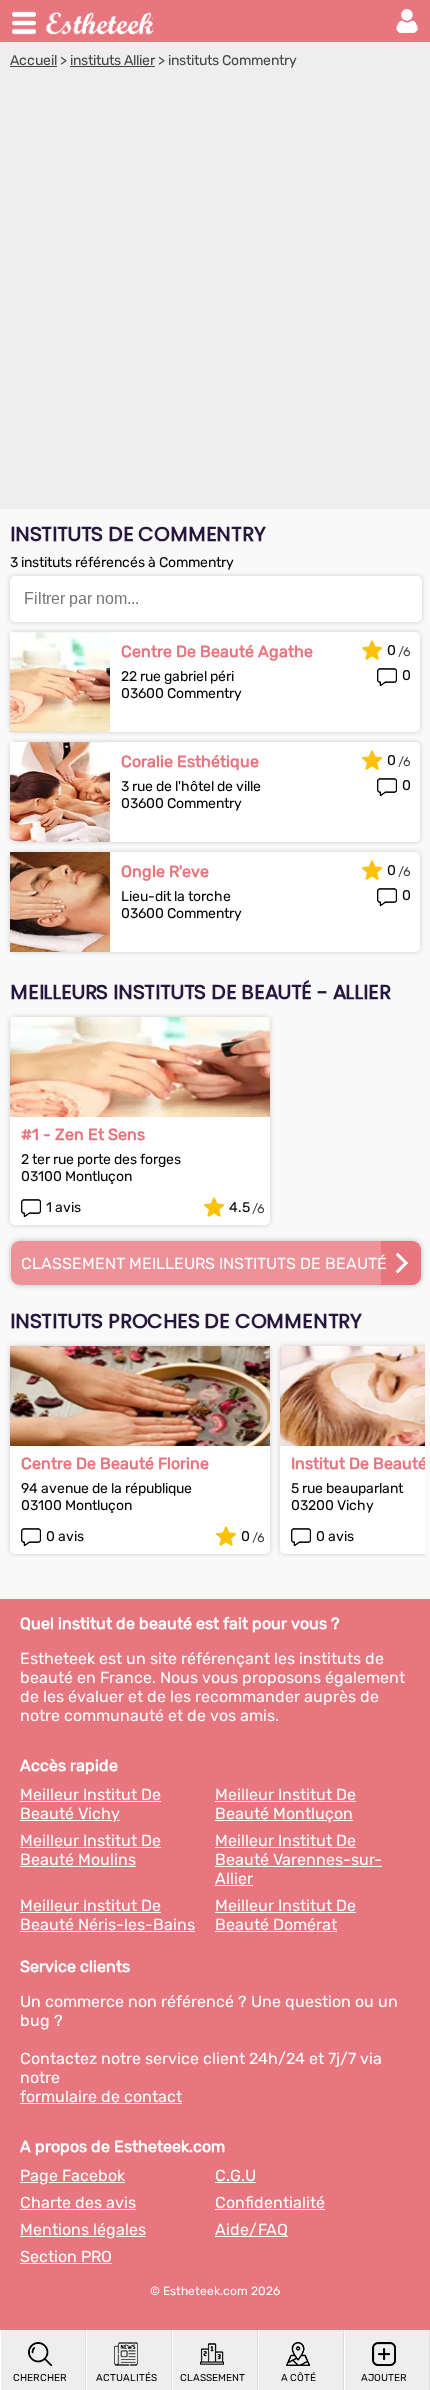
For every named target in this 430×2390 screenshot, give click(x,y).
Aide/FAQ (251, 2229)
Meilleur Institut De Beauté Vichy (90, 1804)
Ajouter (384, 2378)
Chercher (40, 2378)
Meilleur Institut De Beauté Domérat (285, 1915)
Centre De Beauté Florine (115, 1463)
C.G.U (235, 2175)
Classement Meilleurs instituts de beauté (204, 1263)
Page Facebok (72, 2175)
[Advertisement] (215, 294)
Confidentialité (270, 2202)
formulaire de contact (101, 2096)
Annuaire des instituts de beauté (101, 21)
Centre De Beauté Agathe (217, 651)
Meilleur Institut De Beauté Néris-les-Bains (107, 1915)
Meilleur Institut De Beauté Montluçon (285, 1804)
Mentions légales (83, 2229)
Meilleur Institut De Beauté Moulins (90, 1850)
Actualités (126, 2378)
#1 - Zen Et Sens (83, 1134)
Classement (212, 2378)
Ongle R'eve (165, 871)
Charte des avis (78, 2202)
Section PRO (66, 2256)
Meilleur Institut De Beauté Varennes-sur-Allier (298, 1859)
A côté (298, 2378)
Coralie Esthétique (190, 761)
